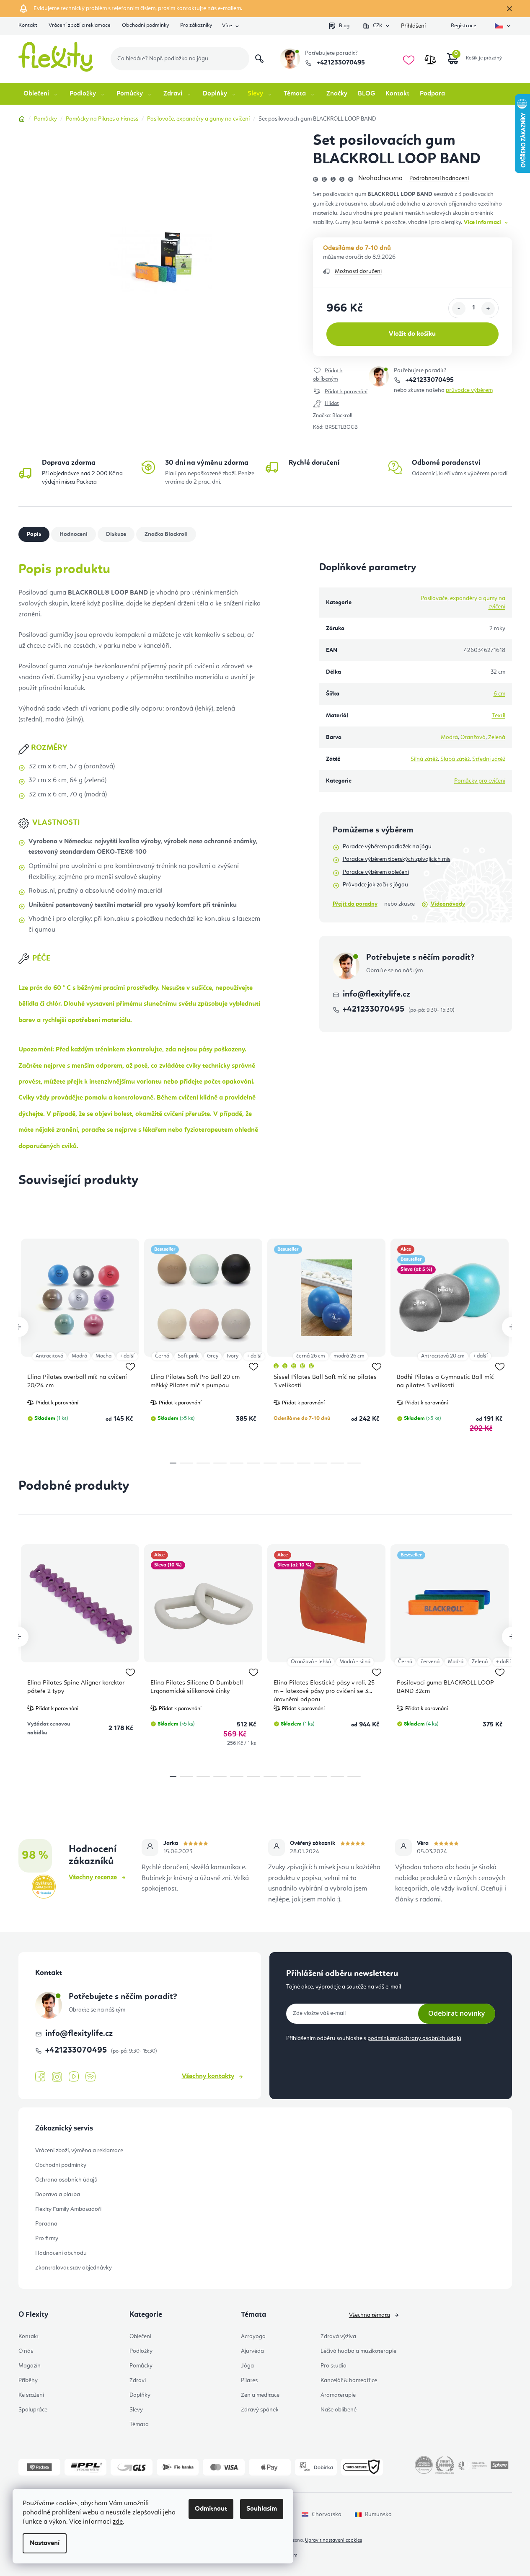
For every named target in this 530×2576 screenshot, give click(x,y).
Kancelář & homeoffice (349, 2380)
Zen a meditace (260, 2395)
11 (354, 1463)
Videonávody (448, 904)
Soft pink (188, 1356)
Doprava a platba (58, 2195)
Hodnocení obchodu (61, 2253)
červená (430, 1662)
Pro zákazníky (196, 25)
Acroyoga (253, 2336)
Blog (344, 26)
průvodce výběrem (469, 390)
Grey (213, 1356)
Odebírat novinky (457, 2013)
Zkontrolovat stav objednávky (74, 2268)
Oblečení (140, 2336)
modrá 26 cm (349, 1356)
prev (18, 1327)
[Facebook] (40, 2077)
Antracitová (49, 1356)
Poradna (46, 2224)
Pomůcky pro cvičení (480, 781)
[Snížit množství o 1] (459, 309)
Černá (162, 1356)
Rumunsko (378, 2514)
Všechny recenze (93, 1878)
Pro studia (334, 2366)
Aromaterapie (338, 2395)
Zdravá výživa (338, 2336)
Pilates (249, 2380)
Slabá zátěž (455, 759)
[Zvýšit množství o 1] (488, 309)
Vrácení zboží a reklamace (80, 25)
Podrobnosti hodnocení (439, 178)
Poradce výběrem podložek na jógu (387, 847)
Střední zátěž (489, 759)
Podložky (141, 2351)
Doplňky (140, 2395)
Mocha (103, 1356)
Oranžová (473, 737)
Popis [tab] (34, 534)
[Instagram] (57, 2077)
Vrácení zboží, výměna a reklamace (79, 2151)
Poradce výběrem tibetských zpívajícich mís (397, 859)
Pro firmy (47, 2239)
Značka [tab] (166, 534)
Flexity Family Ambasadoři (68, 2209)
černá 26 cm (311, 1356)
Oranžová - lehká (311, 1662)
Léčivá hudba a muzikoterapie (358, 2351)
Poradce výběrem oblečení (376, 872)
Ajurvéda (252, 2351)
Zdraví (138, 2380)
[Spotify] (90, 2077)
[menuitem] (41, 94)
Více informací (482, 222)
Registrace (464, 26)
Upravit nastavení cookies (334, 2540)
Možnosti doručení (358, 271)
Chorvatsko (327, 2514)
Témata (139, 2424)
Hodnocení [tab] (74, 534)
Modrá (449, 737)
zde (118, 2522)
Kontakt (28, 25)
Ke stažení (31, 2395)
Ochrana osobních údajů (66, 2180)
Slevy (136, 2410)
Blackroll (342, 416)
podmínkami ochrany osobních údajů (414, 2038)
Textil (499, 716)
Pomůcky (141, 2366)
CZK (378, 26)
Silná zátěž (424, 759)
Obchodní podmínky (145, 25)
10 (337, 1463)
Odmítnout (211, 2509)
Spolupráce (33, 2410)
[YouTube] (74, 2077)
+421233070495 (340, 63)
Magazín (30, 2366)
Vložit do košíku (412, 334)
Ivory (233, 1356)
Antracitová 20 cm (443, 1356)
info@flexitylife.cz (376, 994)
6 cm (499, 694)
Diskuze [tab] (116, 534)
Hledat (259, 59)
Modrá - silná (355, 1662)
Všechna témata (370, 2315)
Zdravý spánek (260, 2410)
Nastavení (45, 2543)
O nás (26, 2351)
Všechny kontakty (208, 2076)
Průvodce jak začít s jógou (375, 885)
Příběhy (28, 2380)
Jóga (247, 2366)
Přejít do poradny (355, 904)
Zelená (497, 737)
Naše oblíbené (339, 2410)
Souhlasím (262, 2509)
